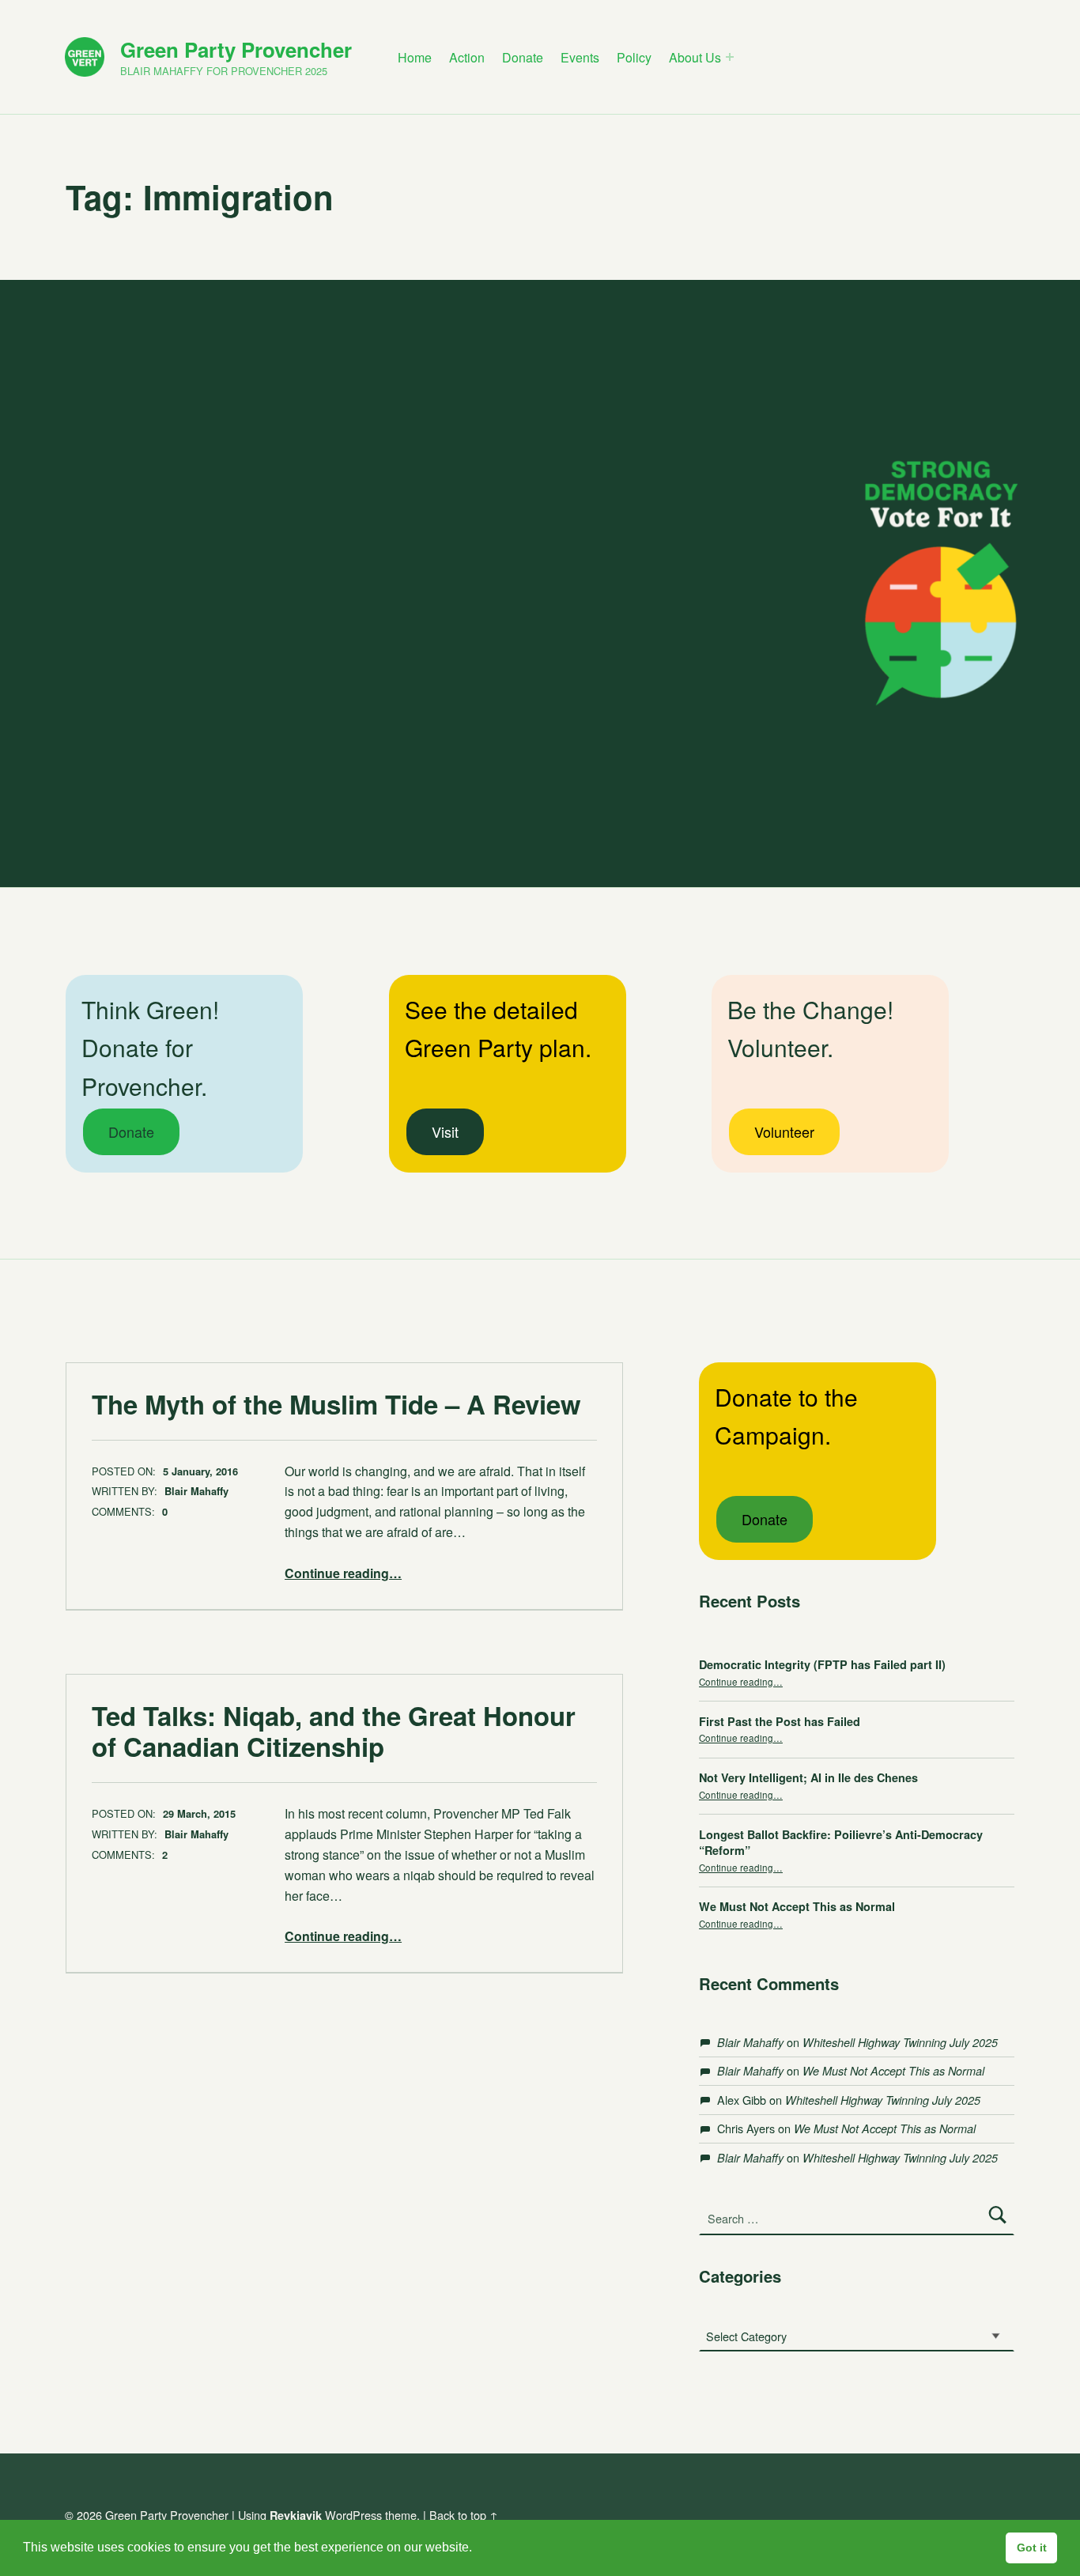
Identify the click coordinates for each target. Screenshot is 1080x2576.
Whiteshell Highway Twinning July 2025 (900, 2042)
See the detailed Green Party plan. (498, 1029)
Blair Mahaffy (196, 1491)
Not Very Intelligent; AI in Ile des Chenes (808, 1777)
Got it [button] (1032, 2548)
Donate (523, 57)
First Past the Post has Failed (780, 1721)
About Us (695, 57)
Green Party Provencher (236, 49)
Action (467, 57)
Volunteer (784, 1131)
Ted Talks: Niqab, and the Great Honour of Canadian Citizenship (334, 1731)
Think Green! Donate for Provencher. (150, 1048)
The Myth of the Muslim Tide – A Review (336, 1404)
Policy (634, 57)
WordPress (353, 2515)
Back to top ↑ (464, 2515)
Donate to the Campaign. (786, 1416)
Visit (445, 1131)
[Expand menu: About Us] (730, 57)
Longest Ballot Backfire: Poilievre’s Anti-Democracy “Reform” (841, 1842)
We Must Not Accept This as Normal (797, 1906)
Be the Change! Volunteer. (810, 1029)
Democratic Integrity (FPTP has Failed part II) (822, 1664)
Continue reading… (343, 1573)
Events (580, 57)
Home (415, 57)
